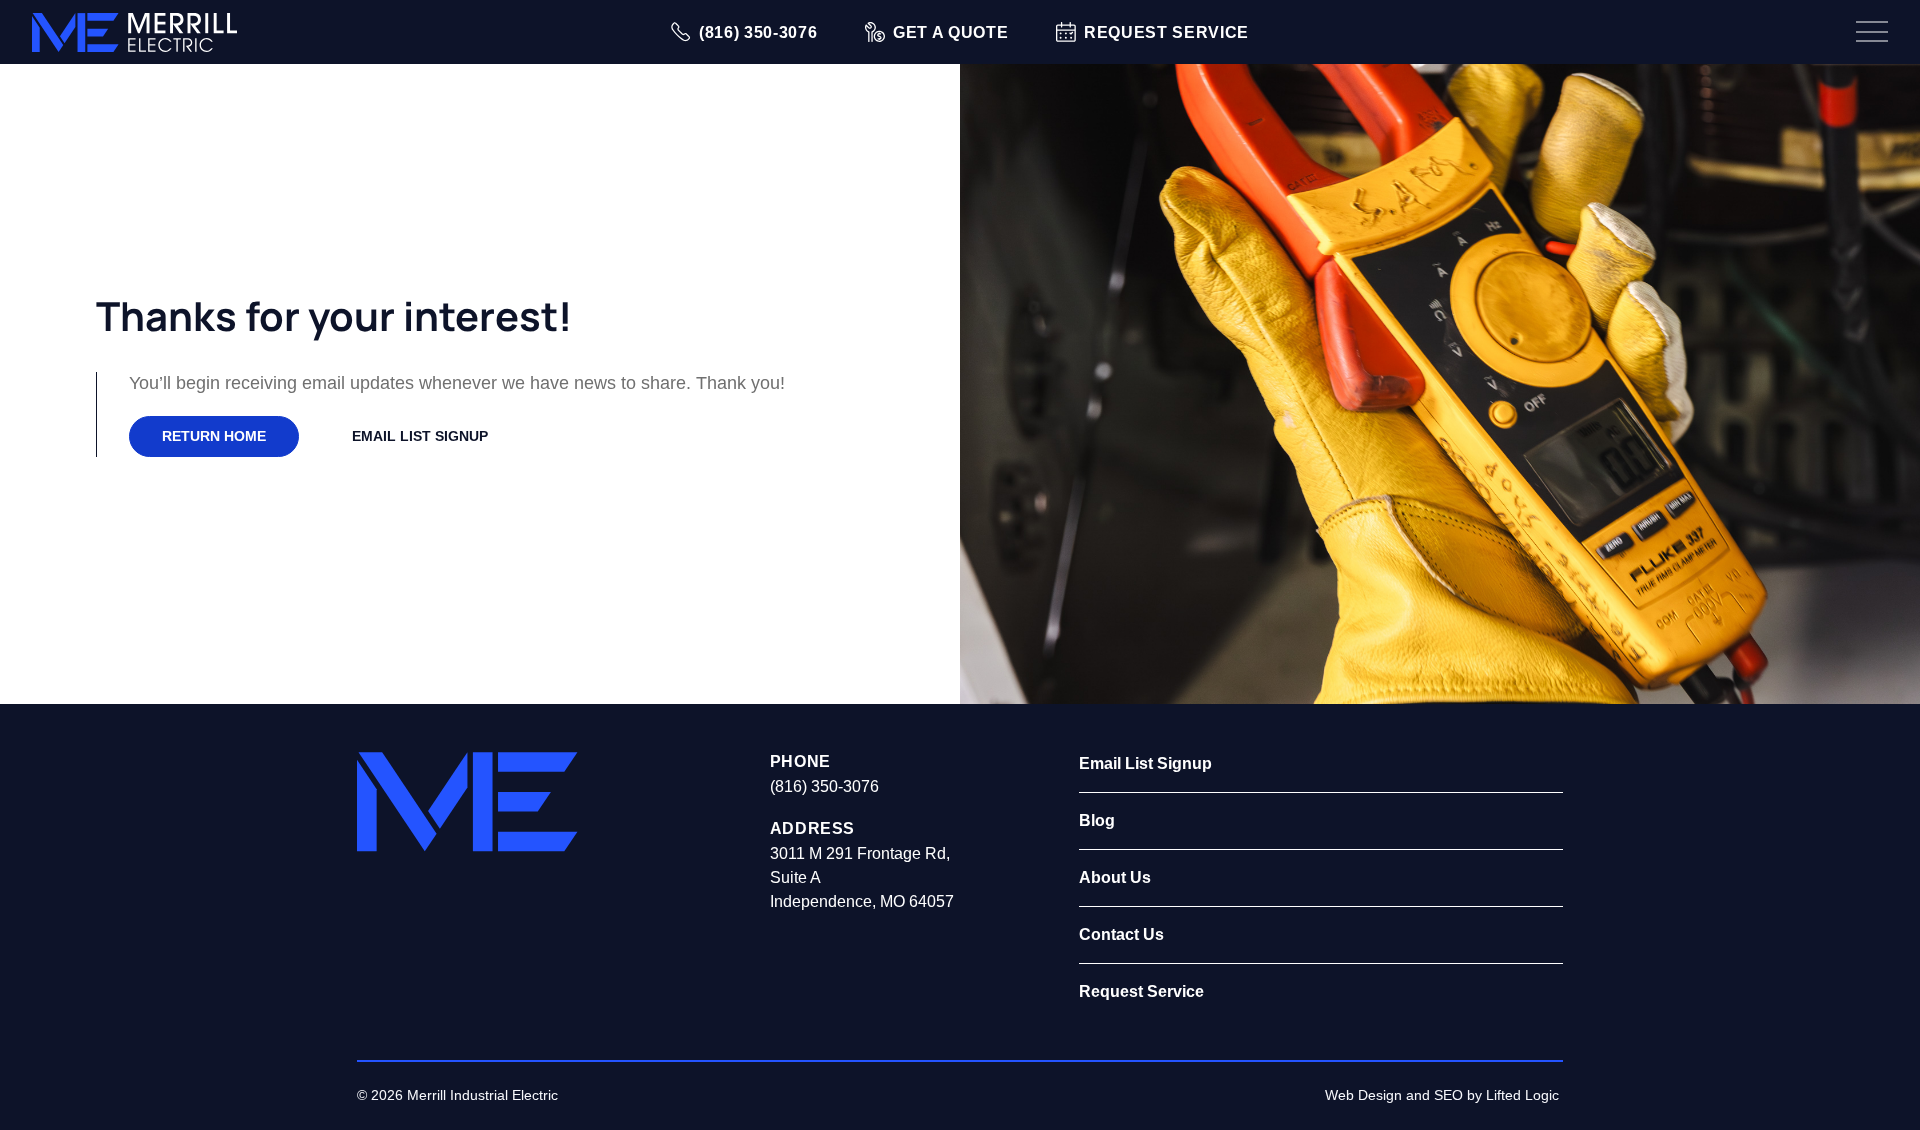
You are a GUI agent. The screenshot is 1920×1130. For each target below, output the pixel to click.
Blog (1097, 820)
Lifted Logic (1522, 1095)
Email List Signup (420, 436)
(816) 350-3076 (824, 786)
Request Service (1141, 991)
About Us (1115, 877)
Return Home (214, 436)
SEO (1448, 1095)
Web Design (1363, 1095)
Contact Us (1121, 934)
